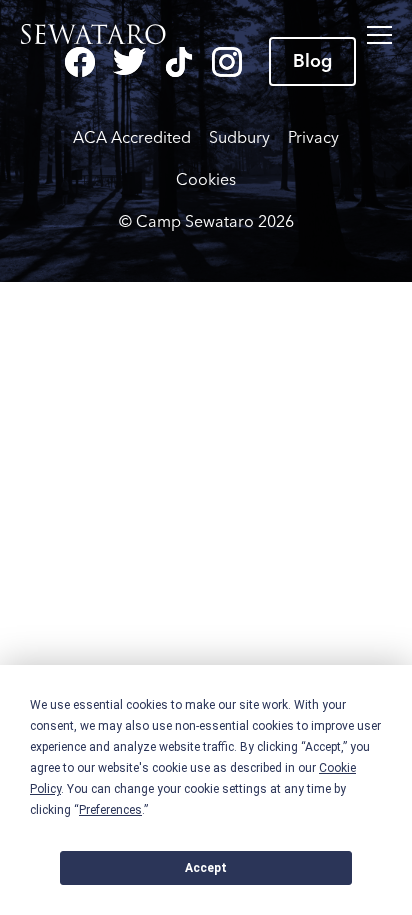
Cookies (206, 179)
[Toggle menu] (379, 35)
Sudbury (239, 137)
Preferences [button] (110, 810)
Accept (206, 868)
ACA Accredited (132, 137)
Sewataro (99, 35)
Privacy (313, 137)
